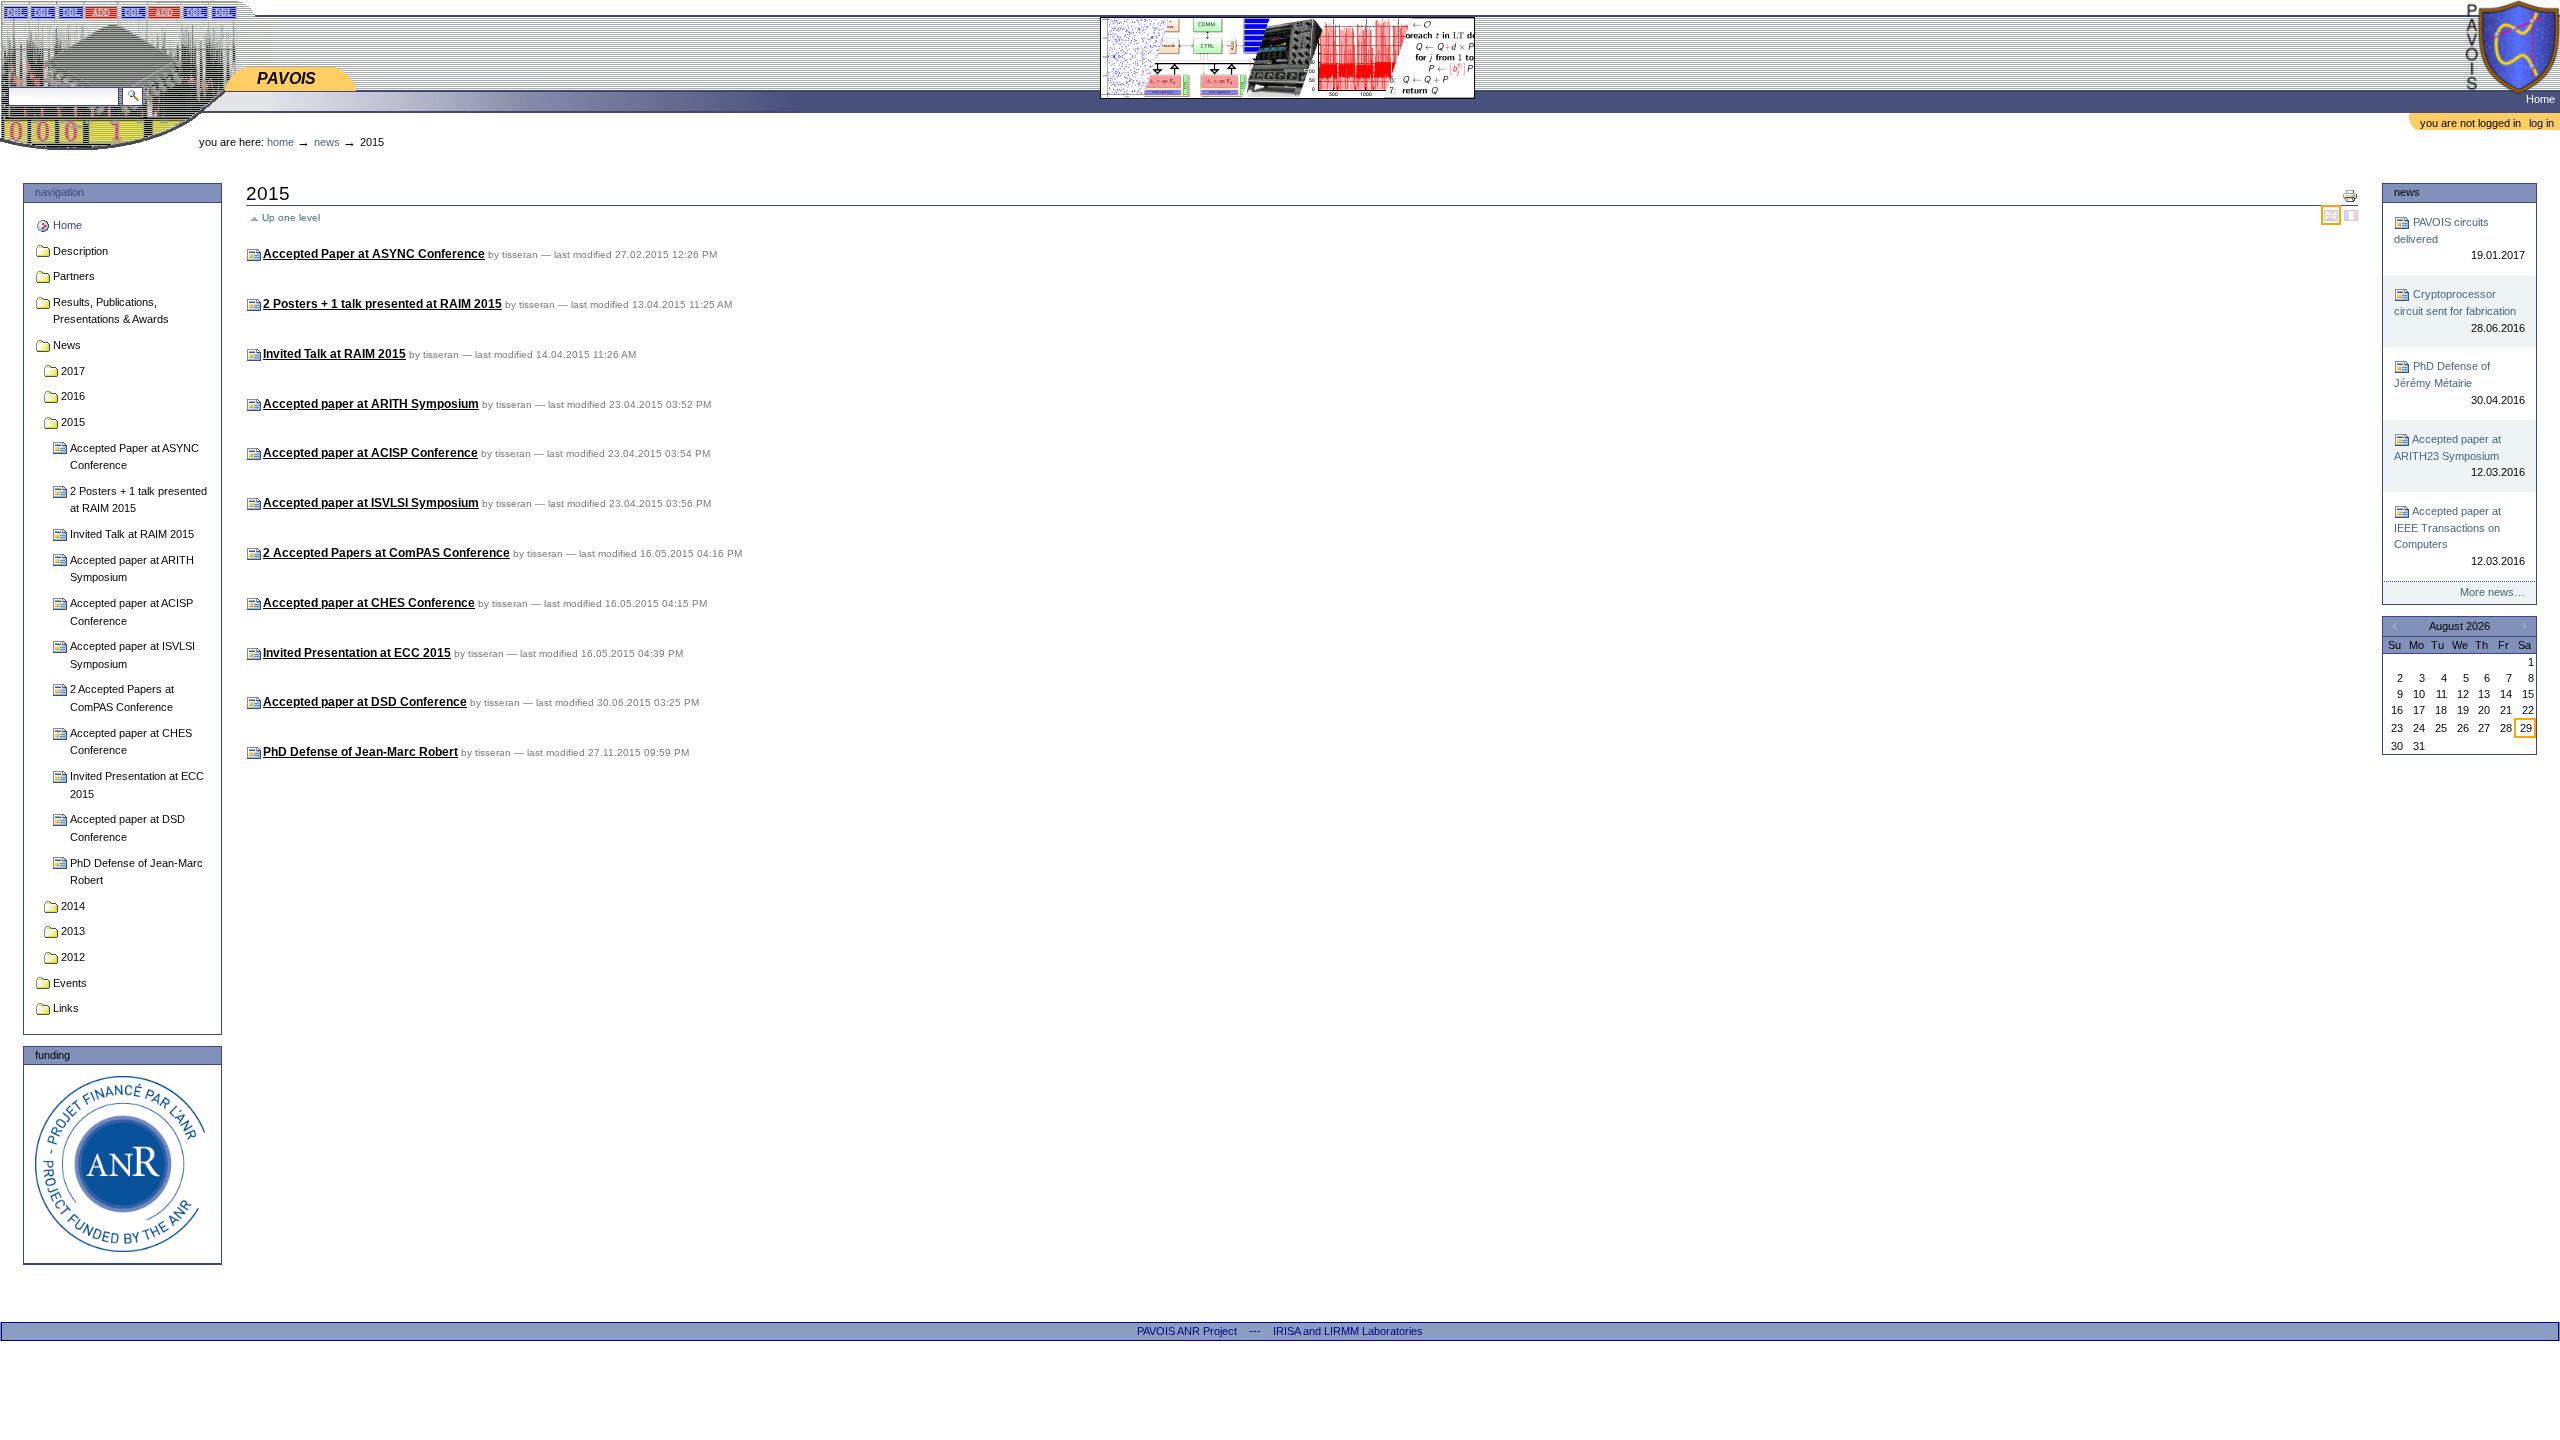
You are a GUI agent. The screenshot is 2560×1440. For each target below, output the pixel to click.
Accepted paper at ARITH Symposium (132, 569)
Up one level (291, 217)
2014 (73, 906)
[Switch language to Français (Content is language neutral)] (2351, 215)
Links (66, 1008)
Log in (2541, 123)
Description (80, 251)
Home (2540, 99)
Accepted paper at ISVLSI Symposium (132, 655)
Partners (74, 276)
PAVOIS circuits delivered (2459, 239)
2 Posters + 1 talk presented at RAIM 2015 (138, 500)
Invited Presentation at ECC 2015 (137, 785)
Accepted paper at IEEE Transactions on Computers (2459, 536)
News (327, 142)
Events (70, 983)
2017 (73, 371)
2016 (73, 396)
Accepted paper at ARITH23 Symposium (2459, 456)
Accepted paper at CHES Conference (131, 742)
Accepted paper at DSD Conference (127, 828)
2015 (73, 422)
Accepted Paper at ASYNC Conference (134, 457)
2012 (73, 957)
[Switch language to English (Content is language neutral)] (2332, 215)
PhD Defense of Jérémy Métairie (2459, 383)
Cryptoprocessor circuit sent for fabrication (2459, 311)
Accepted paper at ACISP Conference (131, 612)
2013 (73, 931)
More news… (2492, 592)
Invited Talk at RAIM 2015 (132, 534)
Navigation (59, 192)
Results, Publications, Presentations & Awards (111, 311)
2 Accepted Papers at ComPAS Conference (122, 698)
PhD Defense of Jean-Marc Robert (136, 872)
